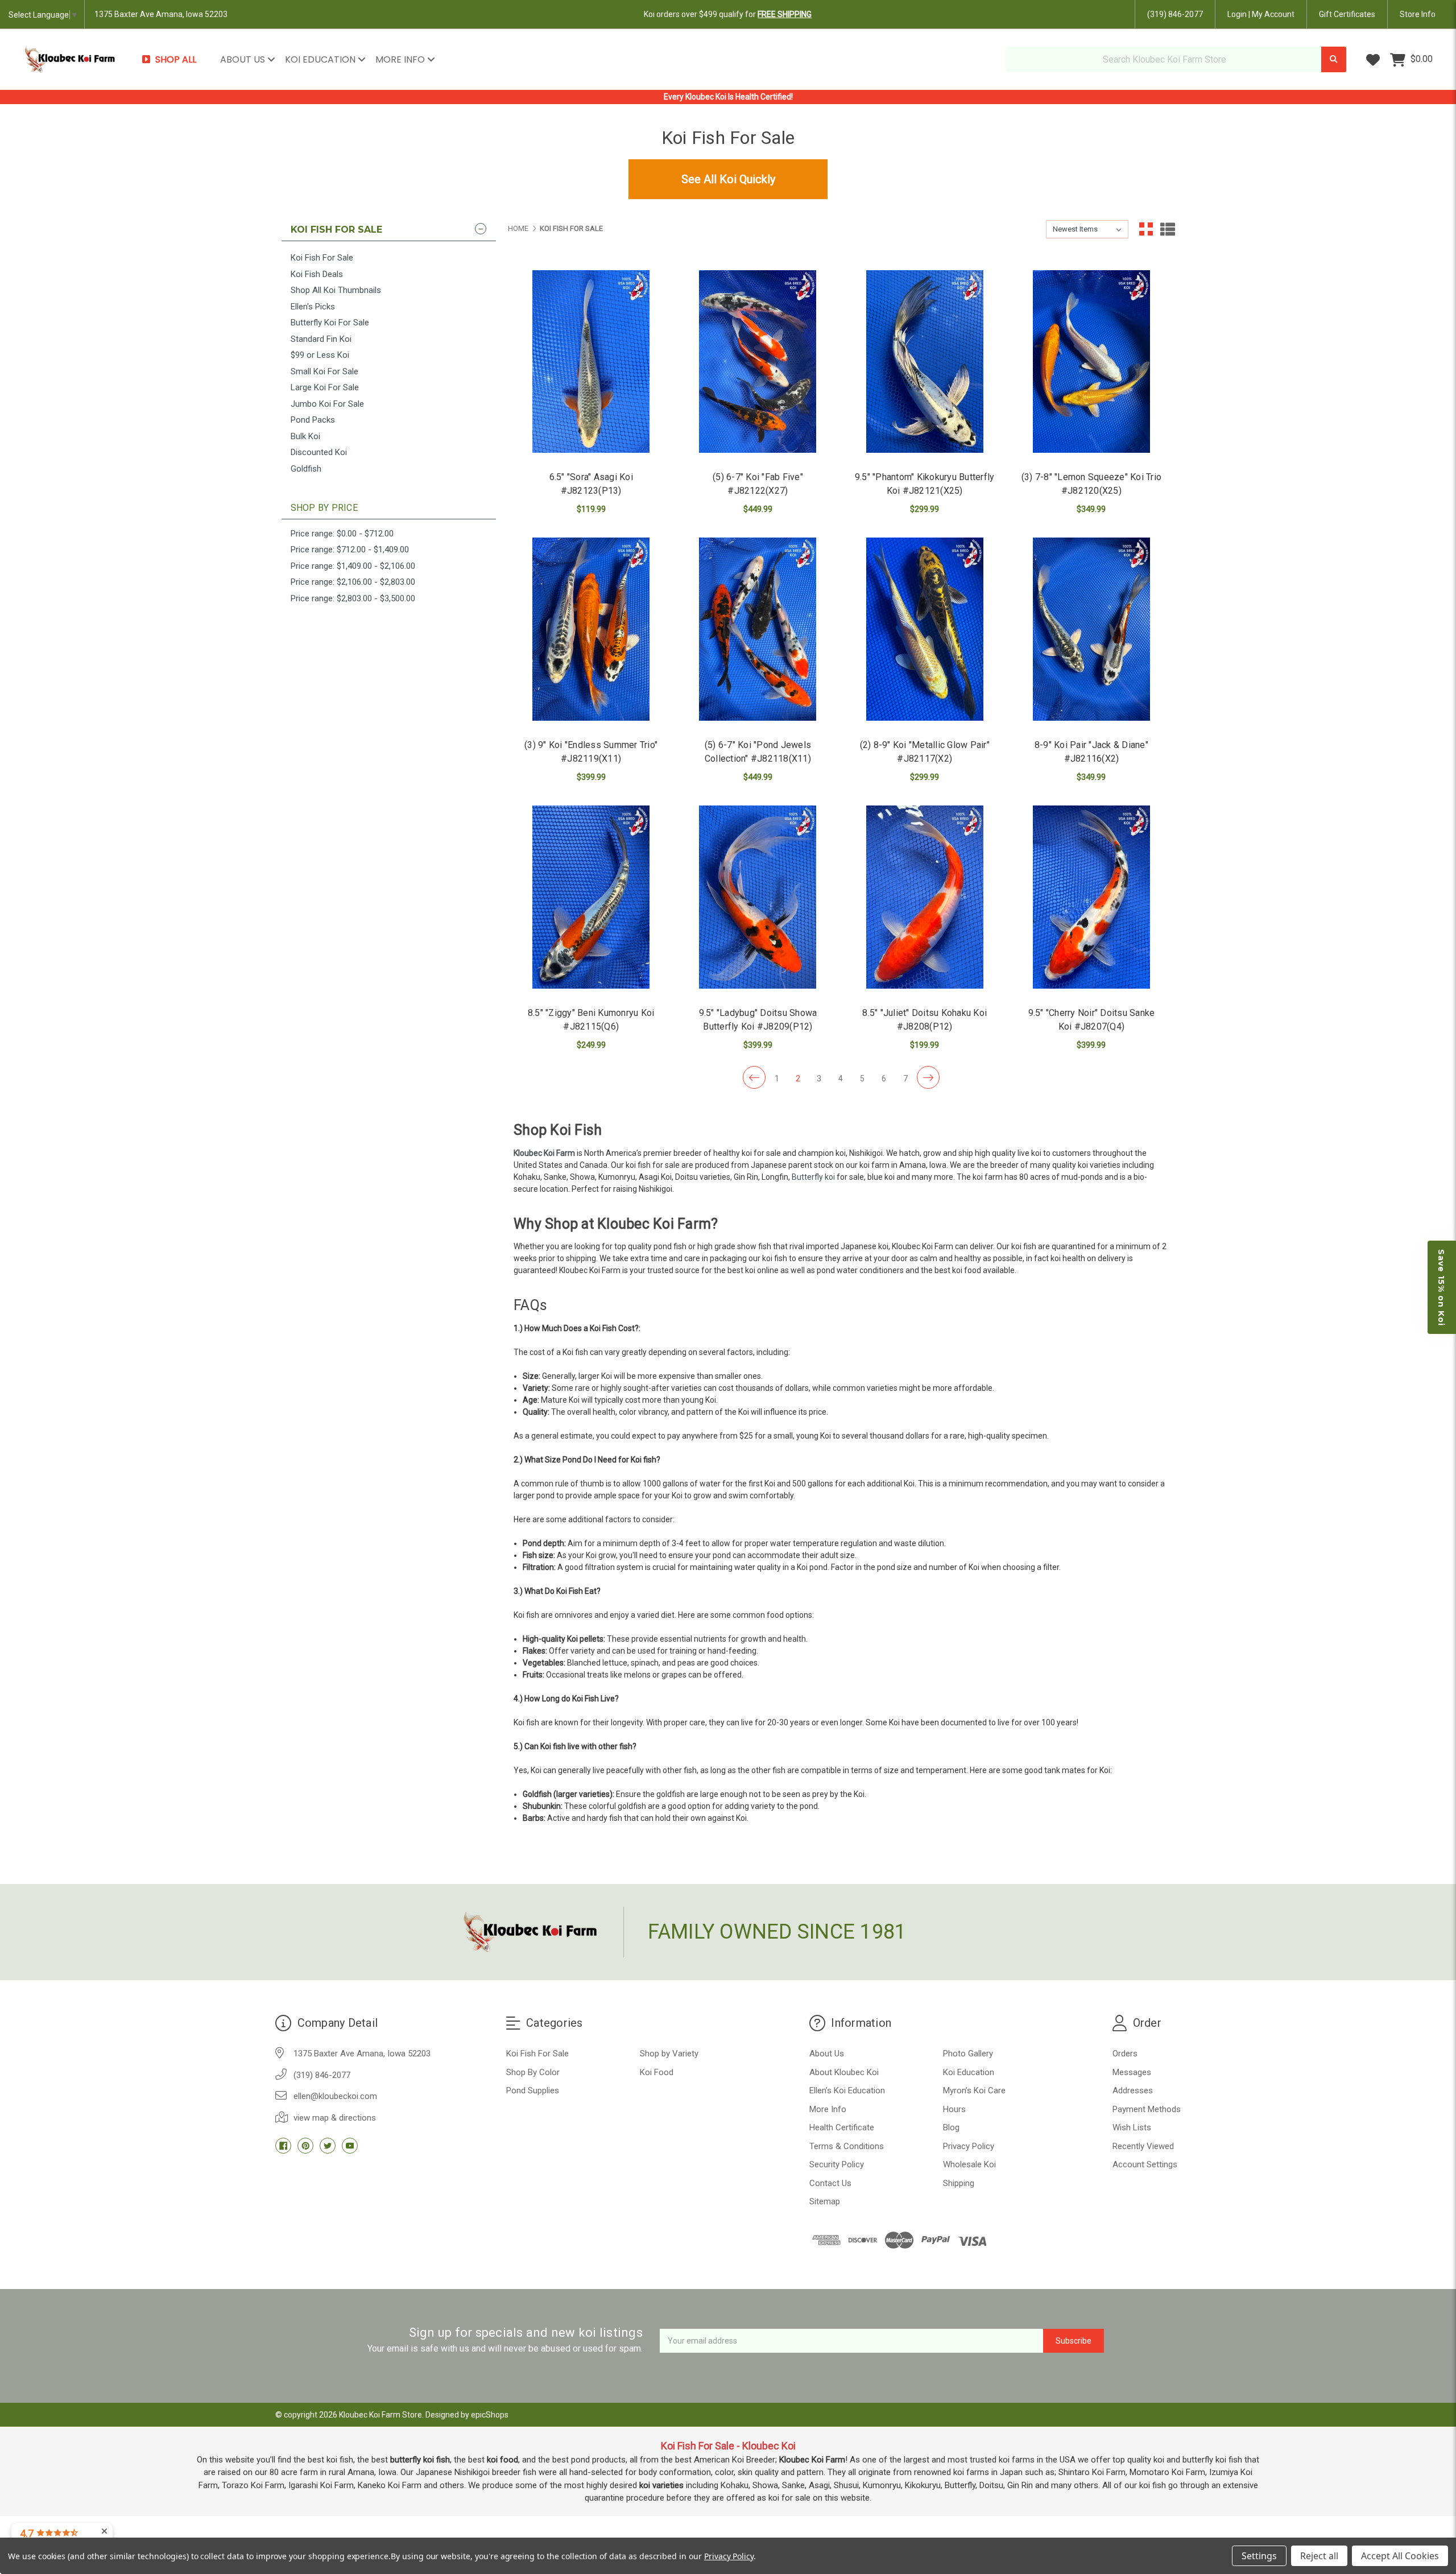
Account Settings (1145, 2164)
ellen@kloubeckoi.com (335, 2096)
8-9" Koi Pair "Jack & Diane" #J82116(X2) (1091, 752)
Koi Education (321, 59)
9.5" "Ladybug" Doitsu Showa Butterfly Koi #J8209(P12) (758, 1020)
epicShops (490, 2415)
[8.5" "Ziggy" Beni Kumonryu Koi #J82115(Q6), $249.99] (591, 897)
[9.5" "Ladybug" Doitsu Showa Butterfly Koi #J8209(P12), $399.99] (758, 897)
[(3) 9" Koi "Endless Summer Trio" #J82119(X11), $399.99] (591, 629)
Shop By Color (533, 2072)
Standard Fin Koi (321, 339)
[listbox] (1087, 229)
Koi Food (657, 2072)
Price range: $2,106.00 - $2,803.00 (353, 582)
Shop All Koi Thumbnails (336, 290)
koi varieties (661, 2485)
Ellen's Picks (313, 307)
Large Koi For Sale (325, 387)
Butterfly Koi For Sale (330, 323)
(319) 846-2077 (1175, 14)
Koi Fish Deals (317, 274)
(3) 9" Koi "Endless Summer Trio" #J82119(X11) (591, 752)
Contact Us (830, 2183)
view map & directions (335, 2118)
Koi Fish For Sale (322, 258)
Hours (954, 2109)
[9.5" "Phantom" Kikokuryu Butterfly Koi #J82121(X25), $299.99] (925, 362)
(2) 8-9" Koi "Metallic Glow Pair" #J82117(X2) (925, 752)
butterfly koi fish (420, 2460)
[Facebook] (283, 2146)
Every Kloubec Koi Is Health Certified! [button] (728, 97)
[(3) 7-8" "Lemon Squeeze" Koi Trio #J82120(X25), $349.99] (1091, 362)
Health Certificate (842, 2127)
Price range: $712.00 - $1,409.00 (350, 549)
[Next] (928, 1077)
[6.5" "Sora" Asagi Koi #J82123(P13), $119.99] (591, 362)
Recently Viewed (1143, 2146)
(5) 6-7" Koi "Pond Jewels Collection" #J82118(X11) (758, 752)
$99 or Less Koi (320, 355)
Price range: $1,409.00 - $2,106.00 (353, 566)
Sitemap (825, 2201)
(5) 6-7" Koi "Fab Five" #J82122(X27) (758, 484)
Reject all (1319, 2556)
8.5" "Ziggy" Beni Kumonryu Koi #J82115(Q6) (591, 1020)
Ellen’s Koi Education (847, 2090)
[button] (1442, 1287)
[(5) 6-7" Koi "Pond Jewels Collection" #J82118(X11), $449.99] (758, 629)
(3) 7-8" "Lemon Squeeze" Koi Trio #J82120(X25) (1091, 484)
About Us (244, 59)
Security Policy (837, 2164)
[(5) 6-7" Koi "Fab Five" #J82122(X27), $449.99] (758, 362)
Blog (951, 2127)
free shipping (785, 14)
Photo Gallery (968, 2054)
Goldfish (306, 469)
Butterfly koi (813, 1177)
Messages (1132, 2072)
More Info (401, 59)
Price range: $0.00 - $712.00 (342, 534)
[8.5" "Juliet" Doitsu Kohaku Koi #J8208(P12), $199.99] (925, 897)
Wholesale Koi (969, 2164)
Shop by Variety (669, 2054)
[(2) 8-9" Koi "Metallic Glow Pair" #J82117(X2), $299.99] (925, 629)
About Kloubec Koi (844, 2072)
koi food (502, 2460)
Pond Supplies (533, 2090)
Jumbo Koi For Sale (327, 404)
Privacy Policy (969, 2146)
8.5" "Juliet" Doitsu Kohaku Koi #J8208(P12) (925, 1020)
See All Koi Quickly (728, 179)
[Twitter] (328, 2146)
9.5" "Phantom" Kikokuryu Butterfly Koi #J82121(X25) (925, 484)
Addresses (1133, 2090)
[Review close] (104, 2532)
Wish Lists (1132, 2127)
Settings (1259, 2556)
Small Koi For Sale (324, 371)
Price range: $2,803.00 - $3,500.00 (353, 598)
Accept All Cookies (1400, 2556)
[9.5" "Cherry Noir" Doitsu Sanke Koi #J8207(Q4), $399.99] (1091, 897)
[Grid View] (1146, 229)
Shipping (959, 2183)
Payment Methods (1147, 2109)
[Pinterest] (305, 2146)
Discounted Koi (319, 452)
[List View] (1168, 229)
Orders (1125, 2054)
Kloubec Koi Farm (544, 1153)
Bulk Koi (305, 436)
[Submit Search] (1334, 59)
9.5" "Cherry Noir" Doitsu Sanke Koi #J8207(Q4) (1092, 1020)
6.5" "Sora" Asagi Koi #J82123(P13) (591, 484)
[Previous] (754, 1077)
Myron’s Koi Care (974, 2090)
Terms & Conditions (847, 2146)
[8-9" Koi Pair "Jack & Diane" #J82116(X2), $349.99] (1091, 629)
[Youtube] (350, 2146)
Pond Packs (313, 420)
